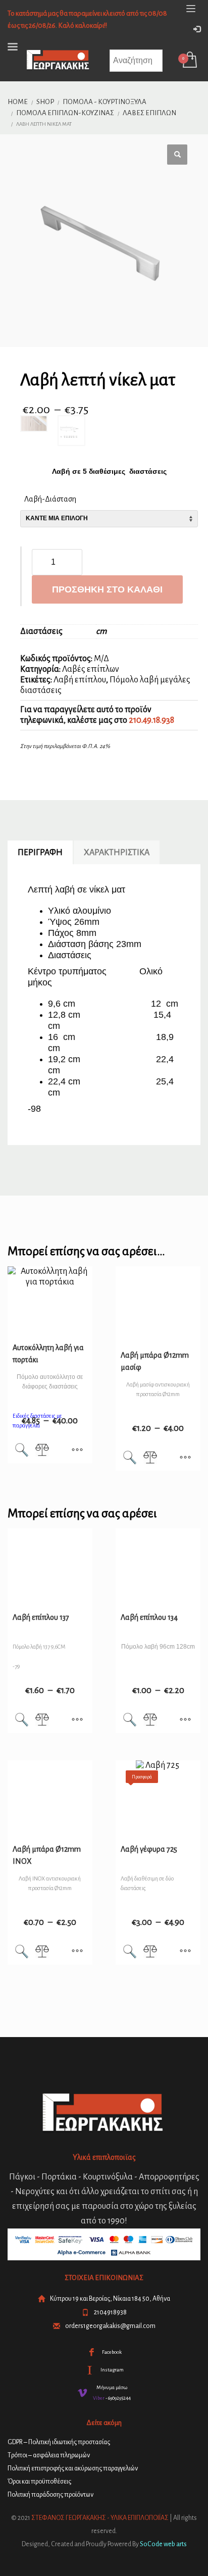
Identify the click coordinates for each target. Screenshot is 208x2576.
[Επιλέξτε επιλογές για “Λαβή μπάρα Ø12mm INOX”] (77, 1952)
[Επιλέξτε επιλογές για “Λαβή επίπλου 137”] (77, 1720)
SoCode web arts (163, 2544)
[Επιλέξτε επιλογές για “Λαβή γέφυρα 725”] (185, 1952)
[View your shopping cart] (189, 61)
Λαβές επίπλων (91, 669)
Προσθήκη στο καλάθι (107, 589)
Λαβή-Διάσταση (50, 499)
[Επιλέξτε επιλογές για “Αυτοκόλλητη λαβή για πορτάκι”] (77, 1451)
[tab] (40, 853)
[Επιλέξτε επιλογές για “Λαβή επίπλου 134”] (185, 1720)
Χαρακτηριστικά (117, 853)
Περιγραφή (40, 853)
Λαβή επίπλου (80, 680)
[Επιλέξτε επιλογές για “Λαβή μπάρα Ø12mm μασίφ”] (185, 1458)
